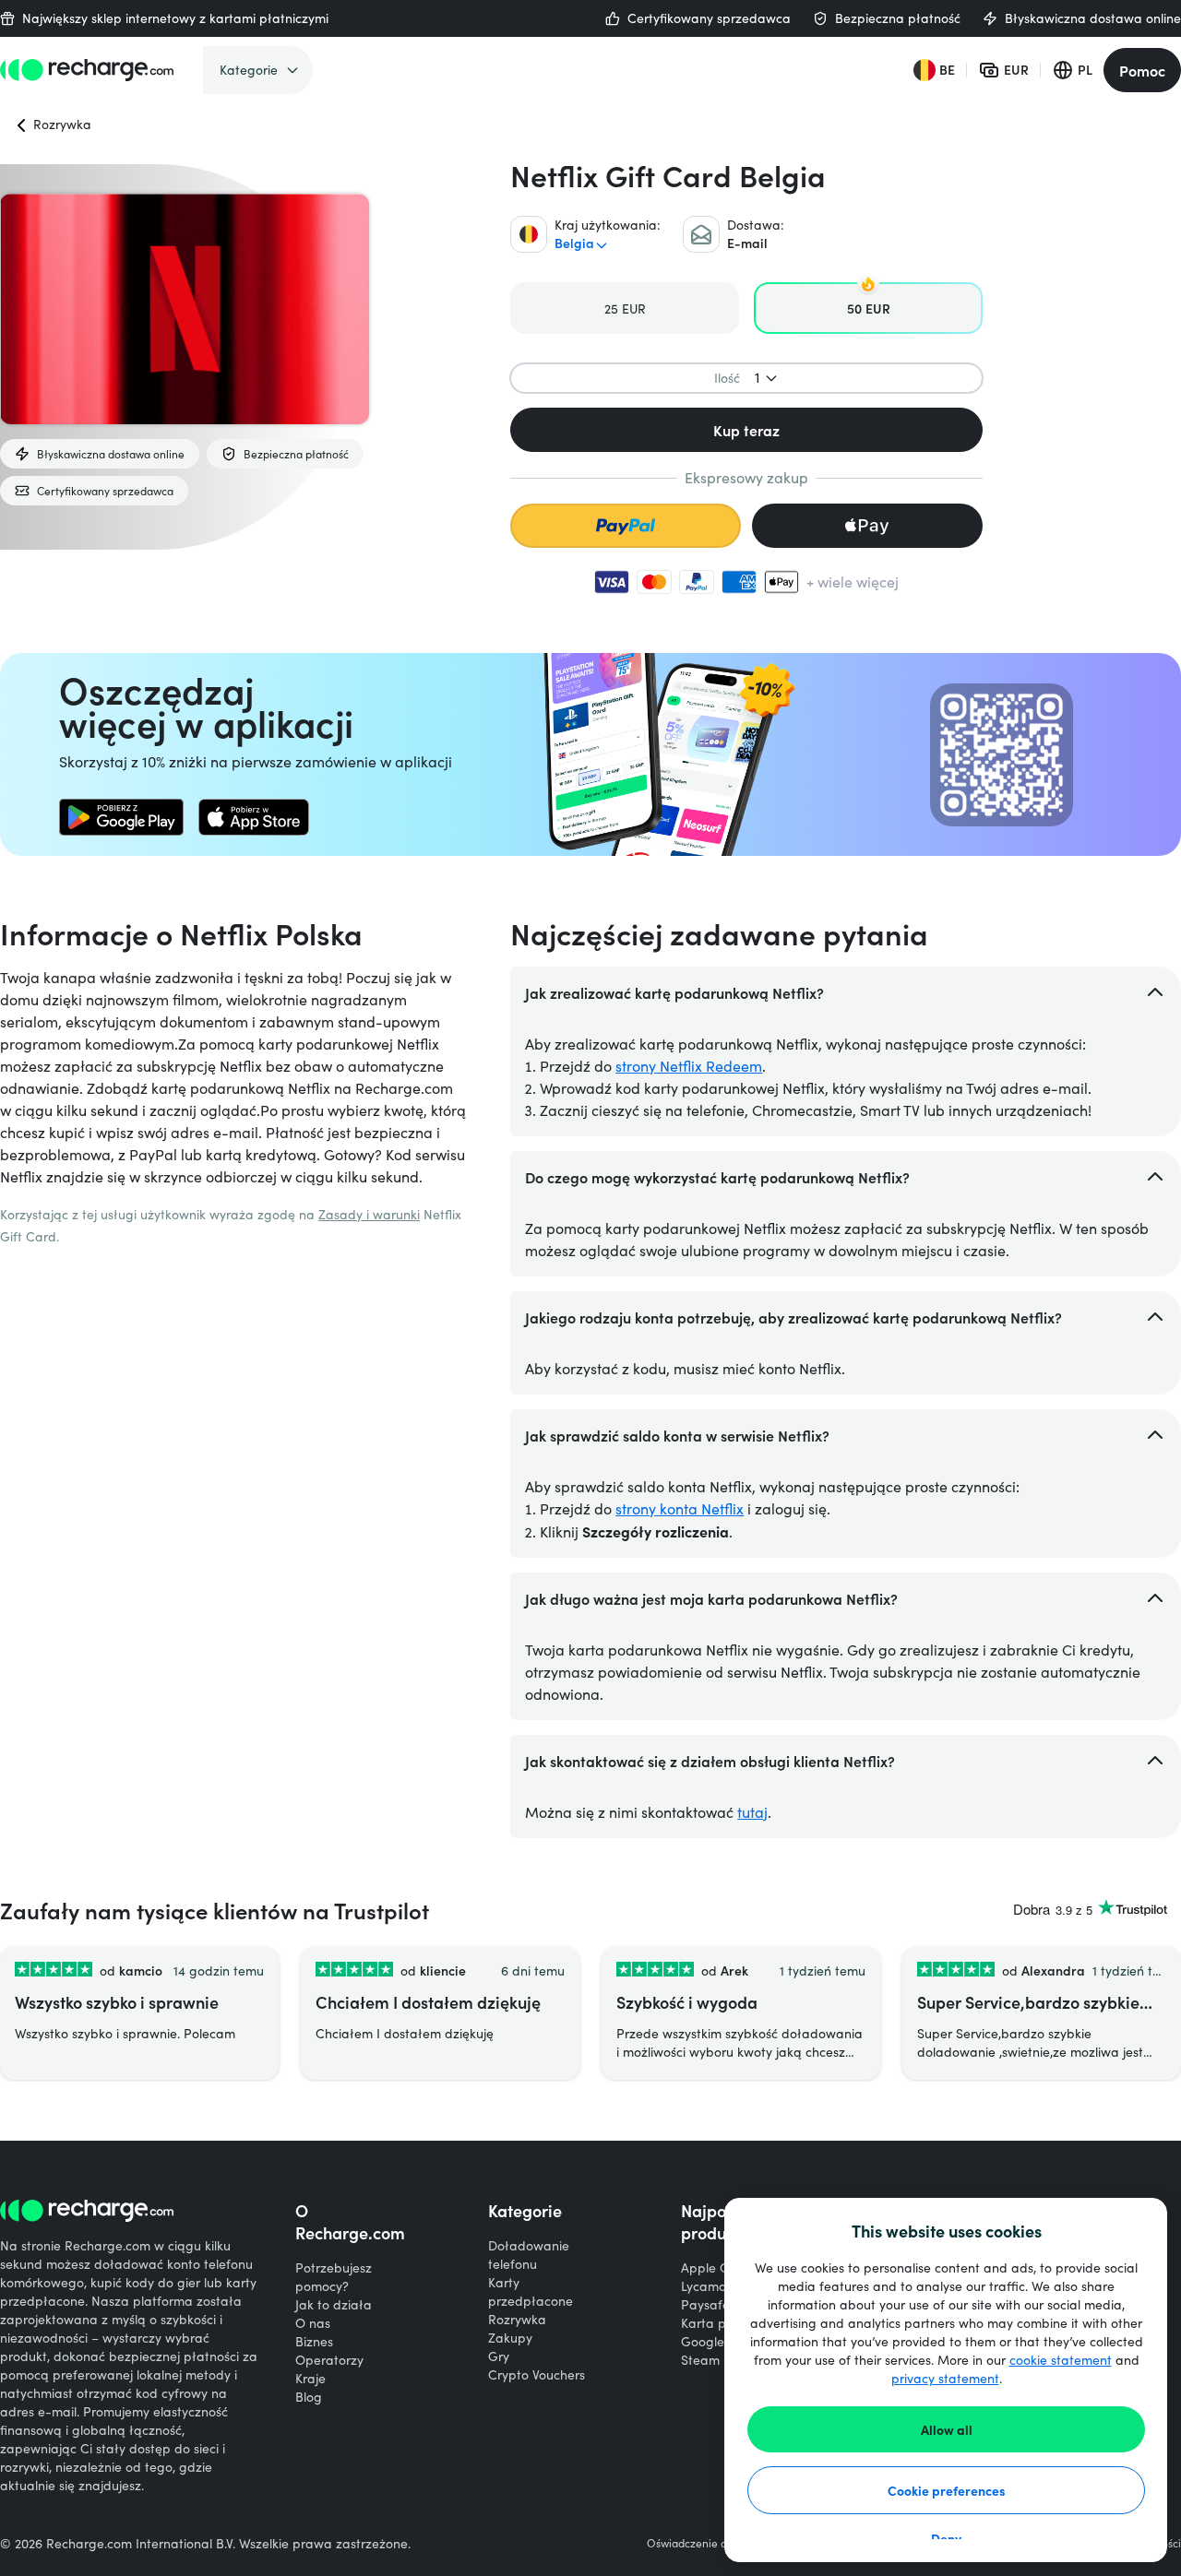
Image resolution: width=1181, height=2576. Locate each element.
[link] (121, 817)
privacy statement (945, 2378)
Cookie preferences (947, 2490)
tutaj (752, 1812)
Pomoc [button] (1142, 70)
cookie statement (1061, 2360)
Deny (946, 2538)
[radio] (625, 308)
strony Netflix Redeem (689, 1066)
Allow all (947, 2429)
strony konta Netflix (680, 1508)
